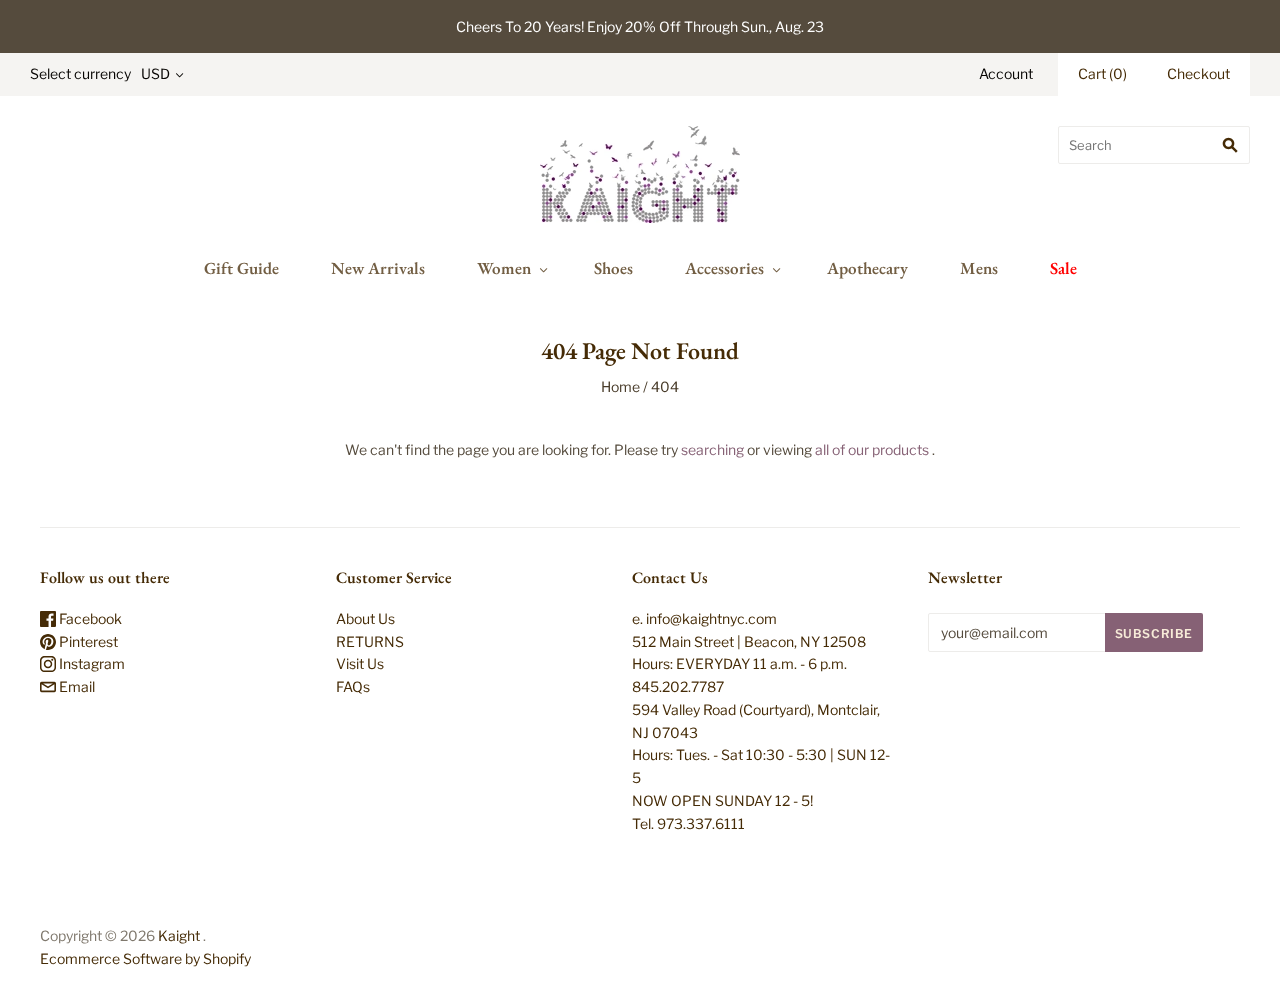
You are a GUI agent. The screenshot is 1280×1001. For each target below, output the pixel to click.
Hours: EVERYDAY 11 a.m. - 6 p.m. (739, 663)
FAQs (353, 686)
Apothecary (867, 268)
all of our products (872, 449)
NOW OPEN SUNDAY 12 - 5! (722, 800)
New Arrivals (378, 268)
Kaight (179, 935)
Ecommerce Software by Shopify (145, 958)
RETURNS (370, 641)
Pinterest (87, 641)
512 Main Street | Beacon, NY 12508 (749, 641)
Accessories (724, 268)
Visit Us (360, 663)
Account (1006, 73)
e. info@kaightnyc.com (704, 618)
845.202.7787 (678, 686)
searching (712, 449)
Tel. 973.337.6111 (688, 823)
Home (620, 386)
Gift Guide (241, 268)
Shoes (613, 268)
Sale (1063, 268)
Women (504, 268)
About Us (365, 618)
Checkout (1198, 73)
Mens (979, 268)
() (1102, 73)
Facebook (89, 618)
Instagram (90, 663)
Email (75, 686)
